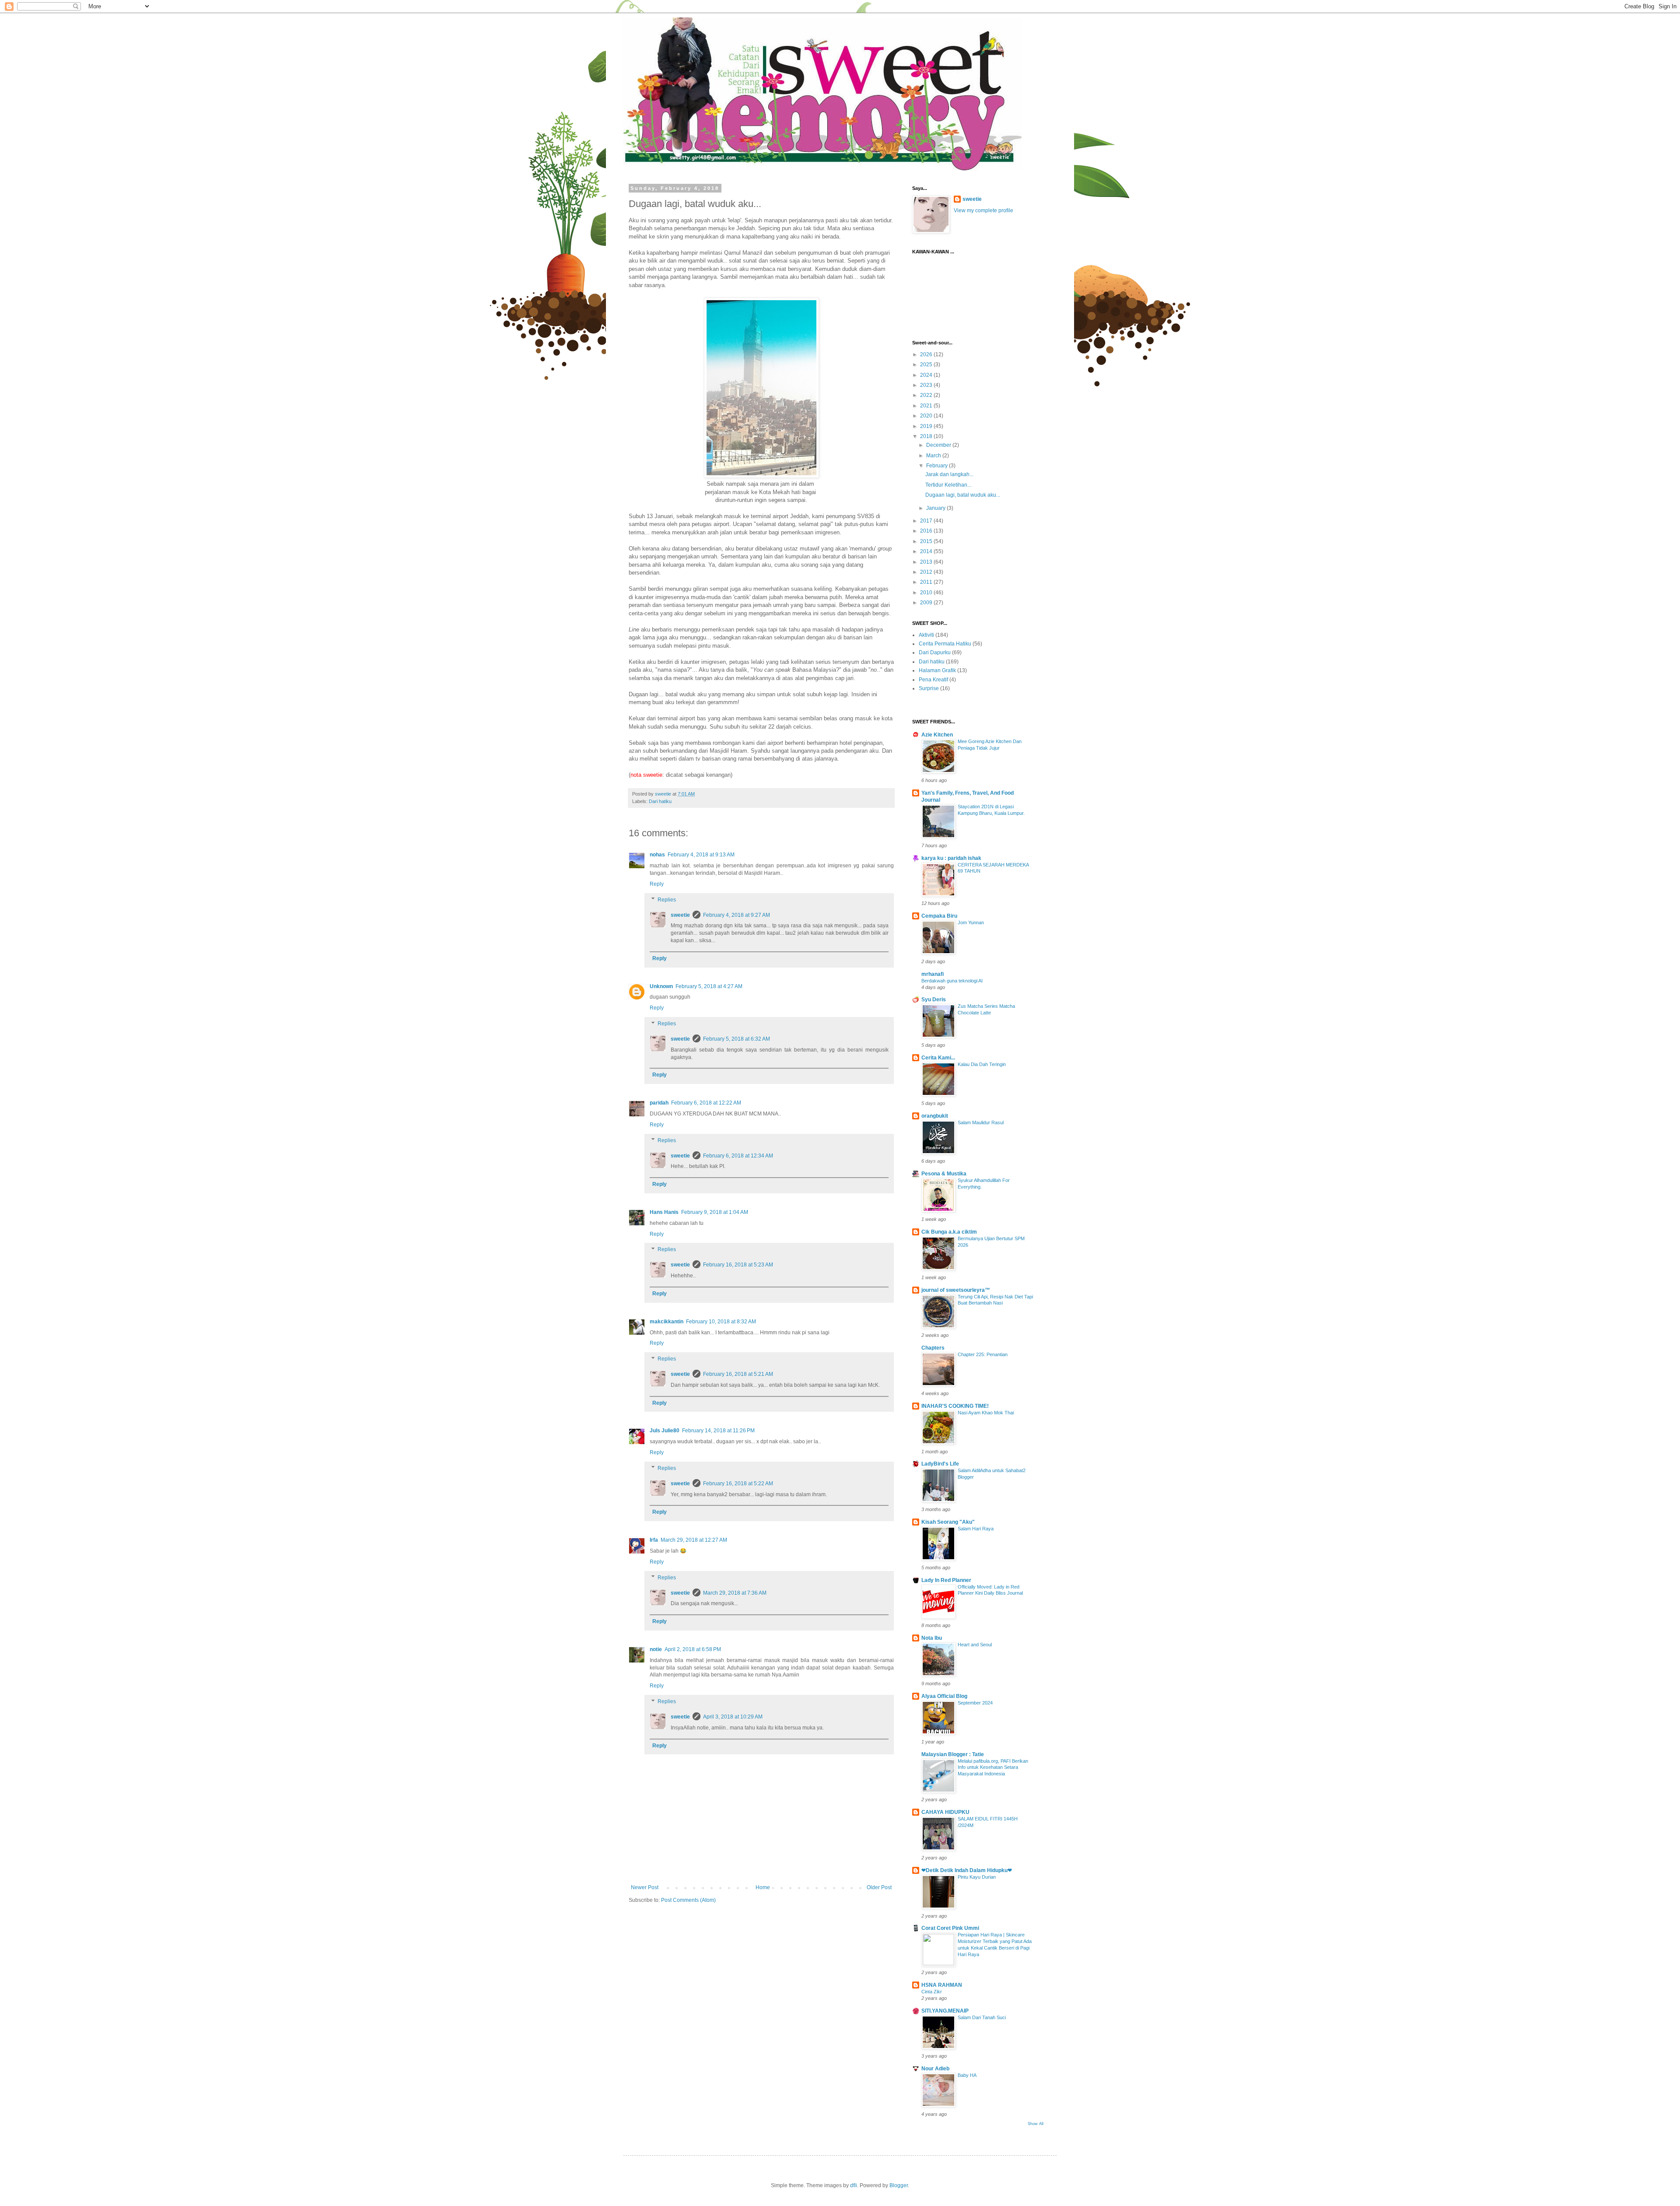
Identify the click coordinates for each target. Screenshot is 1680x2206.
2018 (927, 436)
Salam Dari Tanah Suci (982, 2017)
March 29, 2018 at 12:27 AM (694, 1540)
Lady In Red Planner (946, 1580)
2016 (927, 531)
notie (656, 1649)
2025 (927, 365)
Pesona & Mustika (944, 1174)
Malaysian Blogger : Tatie (953, 1754)
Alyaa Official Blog (944, 1696)
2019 (927, 426)
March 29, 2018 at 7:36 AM (735, 1593)
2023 (927, 385)
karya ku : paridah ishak (951, 858)
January (936, 508)
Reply (657, 884)
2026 (927, 354)
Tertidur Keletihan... (948, 485)
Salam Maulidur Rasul (981, 1122)
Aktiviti (926, 635)
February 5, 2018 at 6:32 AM (737, 1039)
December (939, 445)
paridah (659, 1103)
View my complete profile (983, 210)
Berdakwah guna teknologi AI (952, 981)
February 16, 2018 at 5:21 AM (738, 1374)
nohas (657, 855)
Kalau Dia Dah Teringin (982, 1064)
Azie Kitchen (937, 735)
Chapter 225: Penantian (983, 1354)
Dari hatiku (660, 801)
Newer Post (645, 1887)
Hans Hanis (664, 1212)
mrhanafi (933, 974)
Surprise (929, 688)
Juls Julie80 (665, 1431)
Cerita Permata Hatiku (945, 644)
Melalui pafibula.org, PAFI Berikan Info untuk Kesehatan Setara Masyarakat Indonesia (993, 1768)
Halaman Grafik (937, 670)
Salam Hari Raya (976, 1529)
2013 (927, 562)
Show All (1036, 2124)
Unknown (661, 986)
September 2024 (975, 1703)
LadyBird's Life (940, 1464)
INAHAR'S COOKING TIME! (955, 1406)
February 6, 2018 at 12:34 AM (738, 1156)
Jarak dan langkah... (949, 474)
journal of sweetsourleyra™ (956, 1290)
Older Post (879, 1887)
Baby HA (967, 2075)
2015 (927, 541)
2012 (927, 572)
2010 (927, 593)
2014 (927, 551)
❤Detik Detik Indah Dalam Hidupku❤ (967, 1870)
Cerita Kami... (938, 1058)
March (934, 456)
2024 (927, 375)
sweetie (680, 915)
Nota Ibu (932, 1638)
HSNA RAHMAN (942, 1985)
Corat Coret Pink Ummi (950, 1928)
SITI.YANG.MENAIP (945, 2011)
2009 (927, 603)
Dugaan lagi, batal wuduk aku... (963, 495)
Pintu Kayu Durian (977, 1877)
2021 (927, 406)
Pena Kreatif (933, 680)
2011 (927, 582)
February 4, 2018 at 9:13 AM (701, 855)
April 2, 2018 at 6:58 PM (693, 1649)
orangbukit (935, 1116)
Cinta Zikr (932, 1992)
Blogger (899, 2185)
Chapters (933, 1348)
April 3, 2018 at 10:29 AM (733, 1717)
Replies (667, 900)
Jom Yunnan (971, 922)
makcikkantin (667, 1322)
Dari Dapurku (935, 652)
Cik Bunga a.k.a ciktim (949, 1232)
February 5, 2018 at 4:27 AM (709, 986)
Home (763, 1887)
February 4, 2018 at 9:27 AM (737, 915)
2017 (927, 521)
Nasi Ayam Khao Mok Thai (986, 1413)
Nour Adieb (935, 2069)
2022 (927, 395)
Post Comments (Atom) (688, 1900)
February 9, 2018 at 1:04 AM (715, 1212)
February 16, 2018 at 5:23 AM (738, 1265)
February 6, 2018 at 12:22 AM (706, 1103)
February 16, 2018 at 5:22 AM (738, 1484)
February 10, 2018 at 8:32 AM (721, 1322)
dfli (854, 2185)
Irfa (654, 1540)
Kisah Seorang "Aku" (948, 1522)
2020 (927, 416)
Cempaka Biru (939, 916)
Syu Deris (934, 1000)
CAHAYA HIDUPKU (945, 1812)
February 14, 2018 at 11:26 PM (718, 1431)
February (938, 466)
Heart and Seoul (975, 1645)
